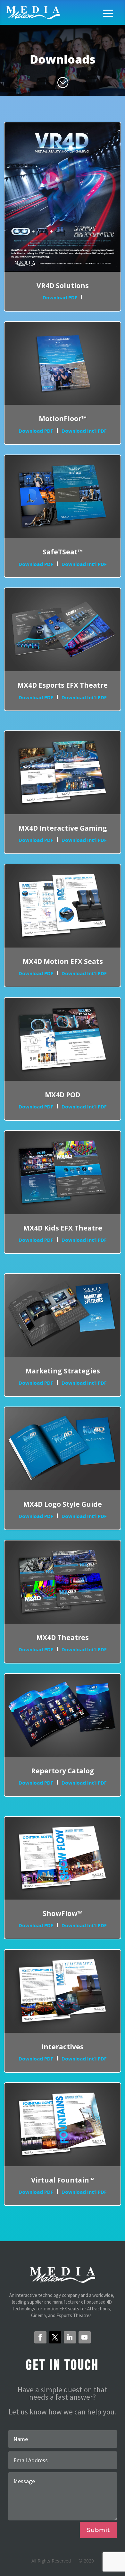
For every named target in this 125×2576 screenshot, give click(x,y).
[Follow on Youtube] (85, 2337)
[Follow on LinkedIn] (70, 2337)
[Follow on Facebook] (40, 2337)
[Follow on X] (55, 2337)
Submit (98, 2530)
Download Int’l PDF (84, 431)
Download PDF (60, 297)
